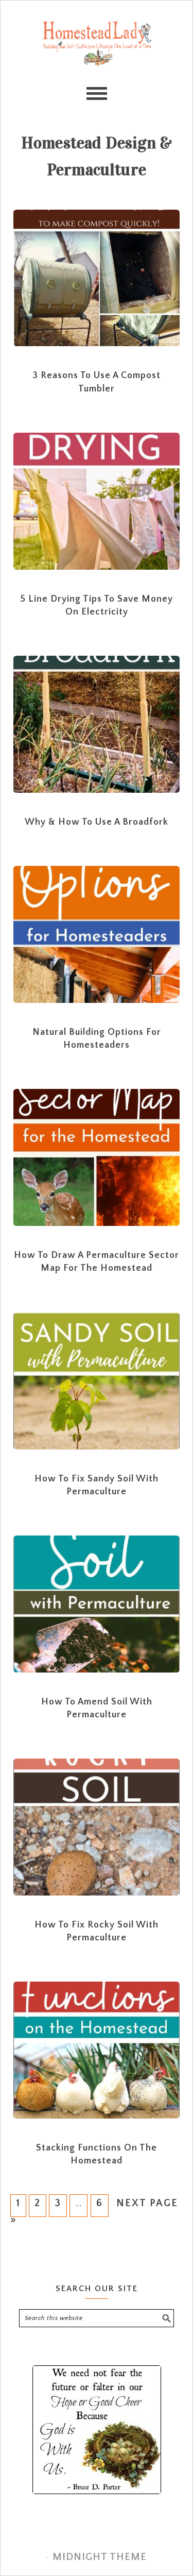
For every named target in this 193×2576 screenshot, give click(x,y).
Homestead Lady (97, 62)
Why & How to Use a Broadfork (97, 822)
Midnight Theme (100, 2557)
